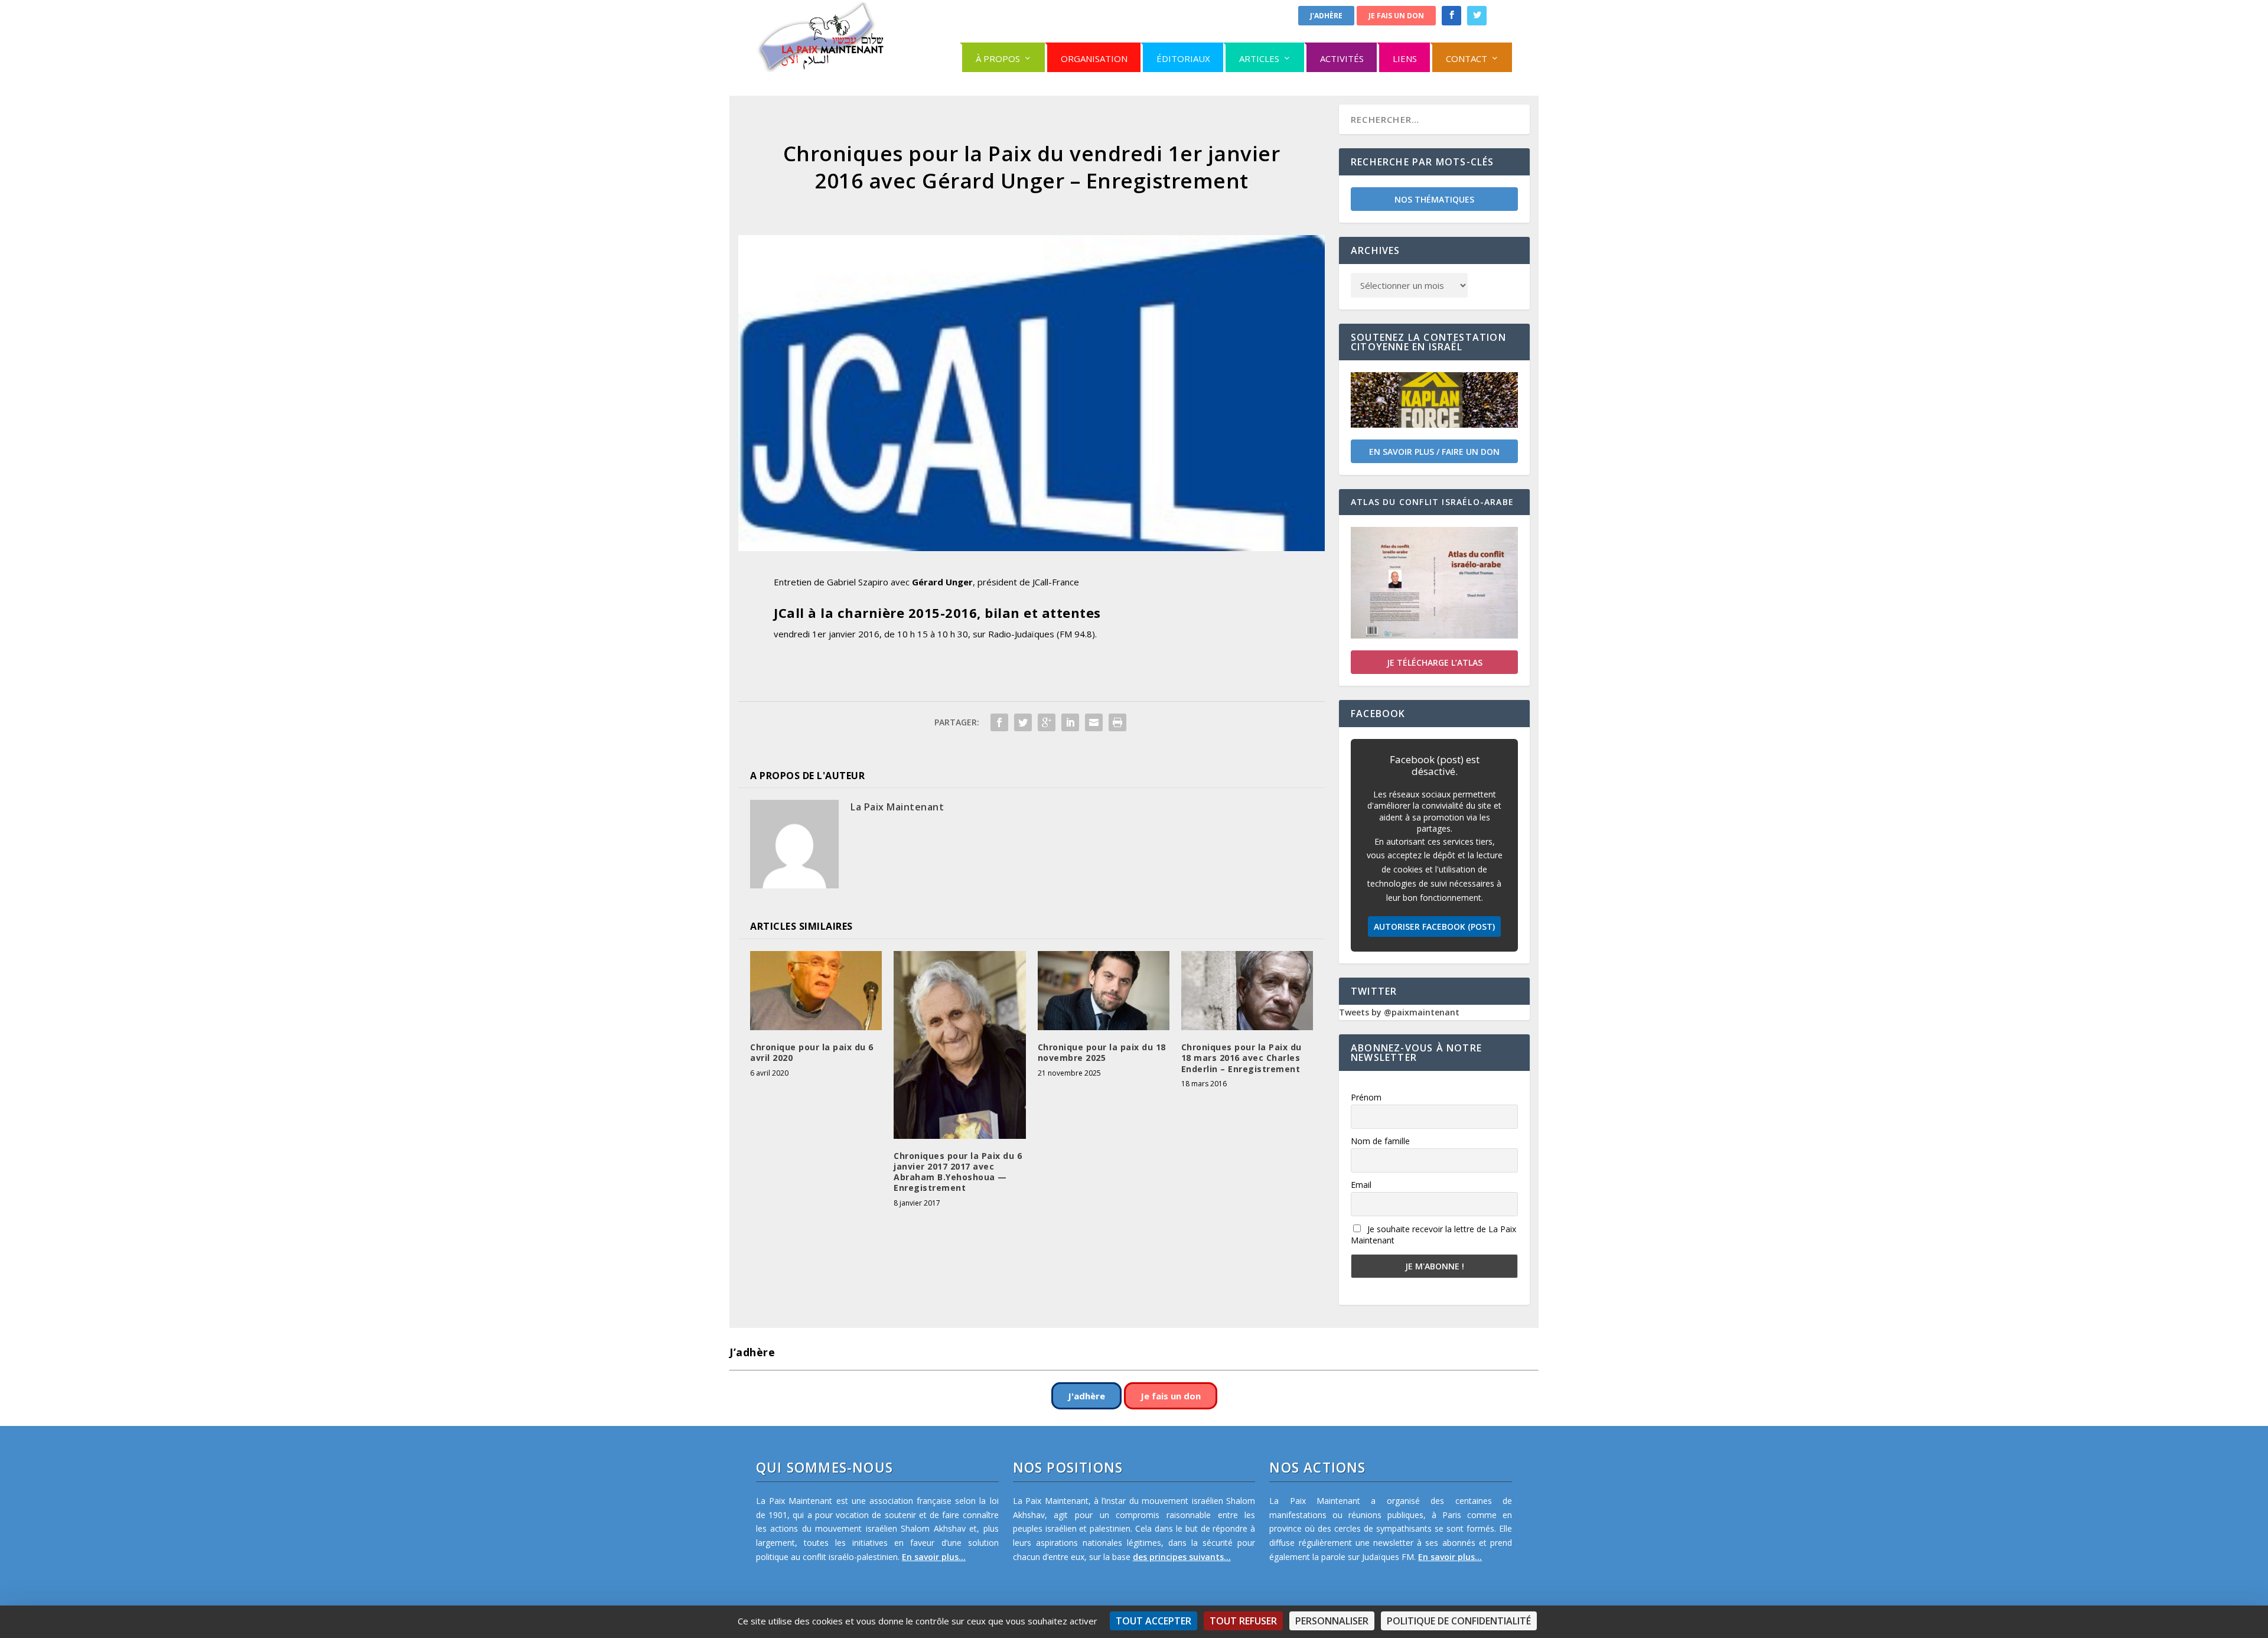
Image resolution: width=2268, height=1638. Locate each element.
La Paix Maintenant (897, 807)
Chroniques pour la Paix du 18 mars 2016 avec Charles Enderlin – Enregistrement (1241, 1058)
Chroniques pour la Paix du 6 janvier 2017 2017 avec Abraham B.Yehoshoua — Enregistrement (958, 1172)
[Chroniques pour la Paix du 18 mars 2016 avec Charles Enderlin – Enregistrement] (1247, 991)
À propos (998, 58)
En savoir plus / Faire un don (1434, 452)
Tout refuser (1243, 1621)
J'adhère (1326, 16)
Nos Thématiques (1434, 199)
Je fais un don (1396, 16)
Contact (1467, 58)
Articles (1259, 58)
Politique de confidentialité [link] (1459, 1621)
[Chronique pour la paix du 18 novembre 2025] (1104, 991)
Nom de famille (1380, 1141)
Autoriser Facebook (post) (1434, 927)
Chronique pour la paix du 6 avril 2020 (812, 1052)
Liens (1405, 58)
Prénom (1366, 1097)
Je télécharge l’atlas (1435, 662)
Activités (1342, 58)
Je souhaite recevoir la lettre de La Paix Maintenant (1433, 1235)
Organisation (1094, 58)
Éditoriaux (1183, 58)
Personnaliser (1332, 1621)
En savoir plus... (934, 1557)
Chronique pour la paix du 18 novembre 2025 (1102, 1052)
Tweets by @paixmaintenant (1399, 1012)
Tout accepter (1153, 1621)
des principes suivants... (1182, 1557)
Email (1361, 1185)
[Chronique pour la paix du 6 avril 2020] (816, 991)
